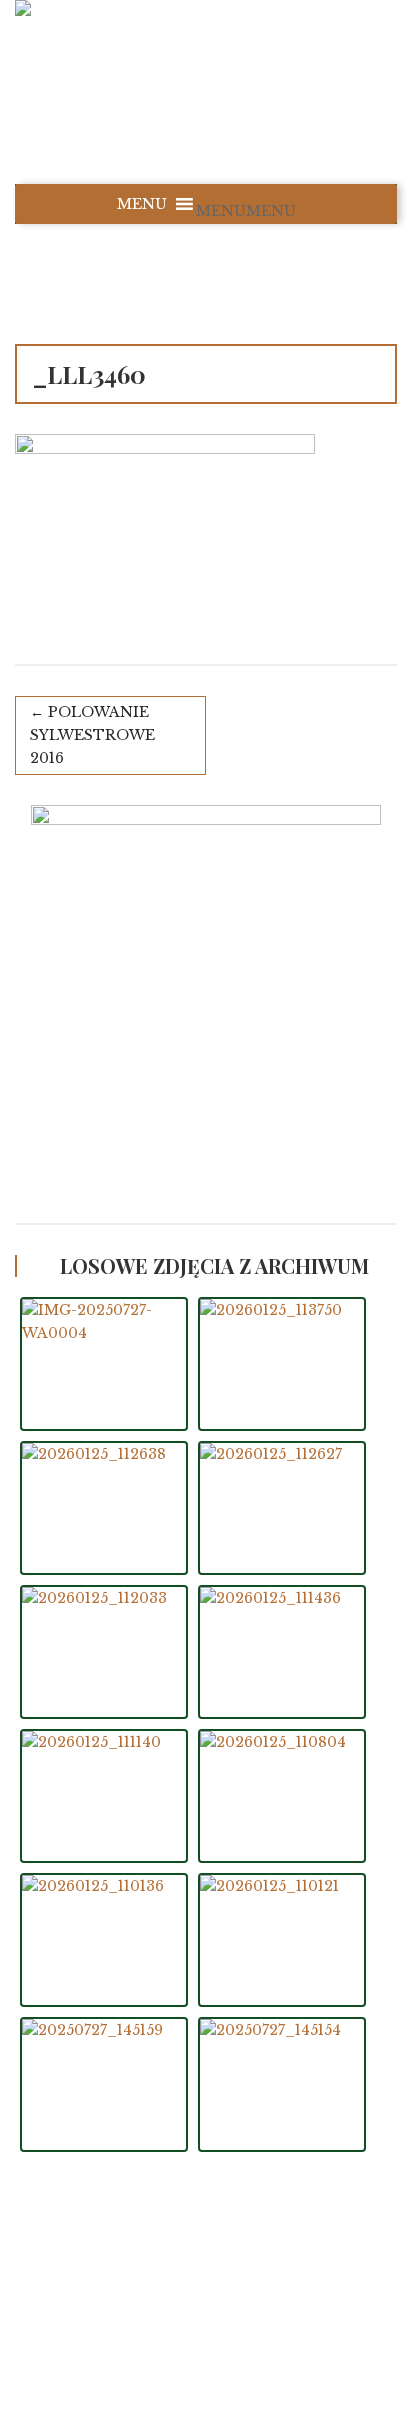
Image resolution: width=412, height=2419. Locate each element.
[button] (246, 211)
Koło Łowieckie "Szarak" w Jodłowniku (228, 2291)
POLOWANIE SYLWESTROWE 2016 (92, 735)
